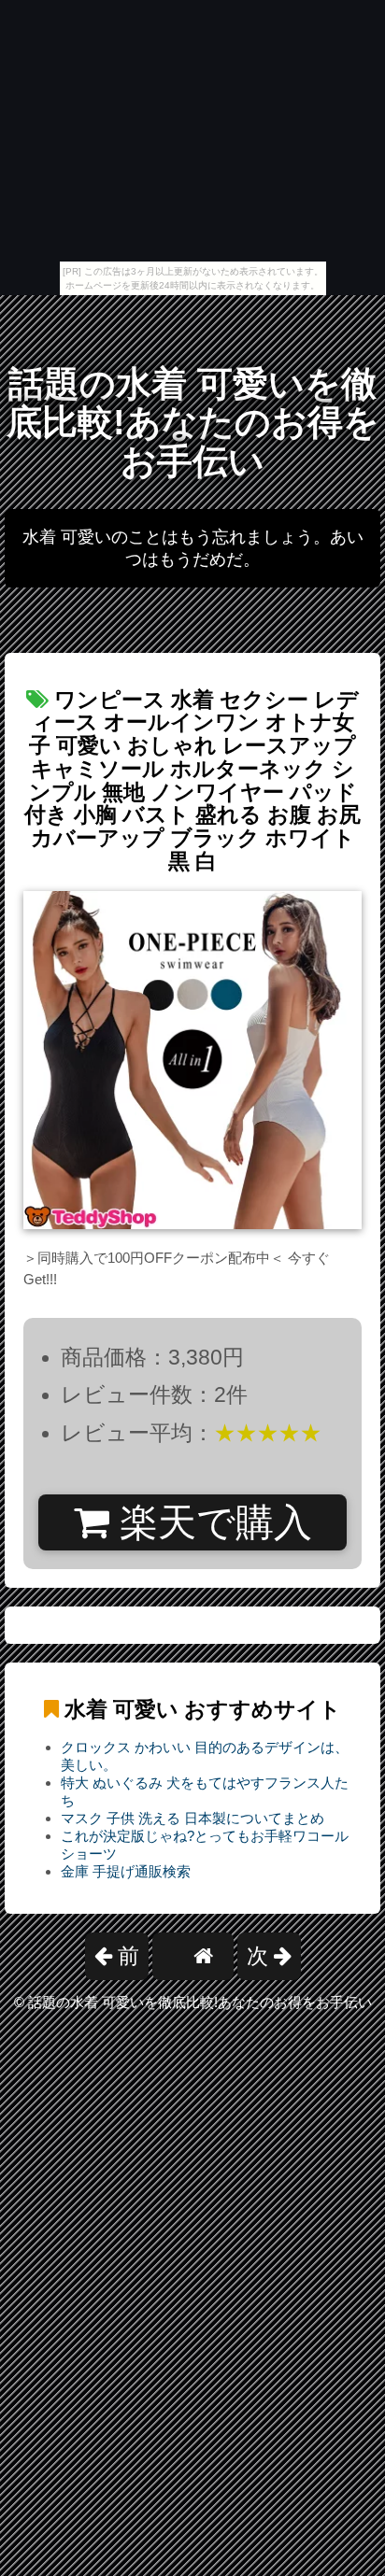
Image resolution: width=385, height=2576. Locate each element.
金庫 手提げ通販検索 (126, 1871)
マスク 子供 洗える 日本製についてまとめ (192, 1818)
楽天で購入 (211, 1522)
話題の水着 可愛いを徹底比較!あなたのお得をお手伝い (193, 423)
